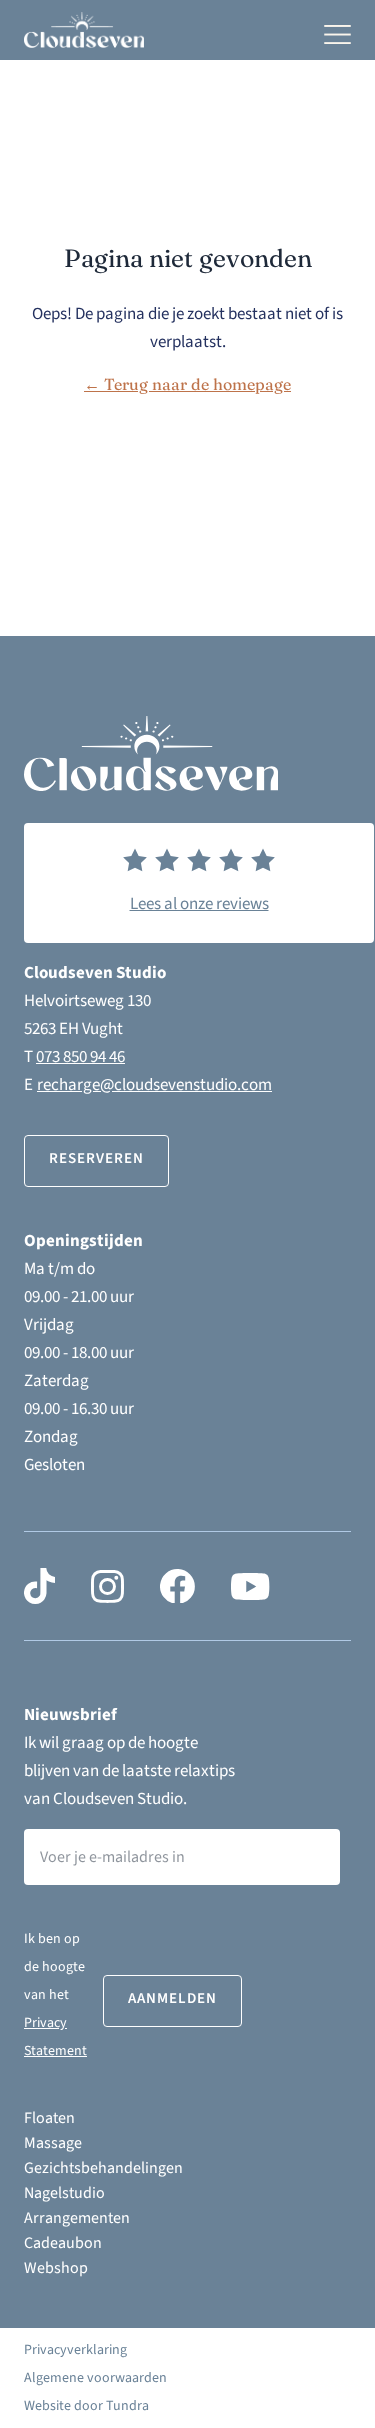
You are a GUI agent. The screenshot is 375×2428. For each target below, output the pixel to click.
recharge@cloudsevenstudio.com (154, 1085)
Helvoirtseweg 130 (87, 1001)
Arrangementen (77, 2218)
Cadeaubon (63, 2243)
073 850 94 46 (80, 1057)
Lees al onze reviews (199, 904)
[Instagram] (107, 1586)
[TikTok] (39, 1586)
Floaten (49, 2118)
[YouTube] (250, 1586)
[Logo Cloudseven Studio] (84, 29)
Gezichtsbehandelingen (103, 2168)
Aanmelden (172, 1998)
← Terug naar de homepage (187, 384)
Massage (53, 2143)
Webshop (56, 2268)
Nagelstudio (64, 2193)
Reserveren (96, 1158)
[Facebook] (177, 1586)
